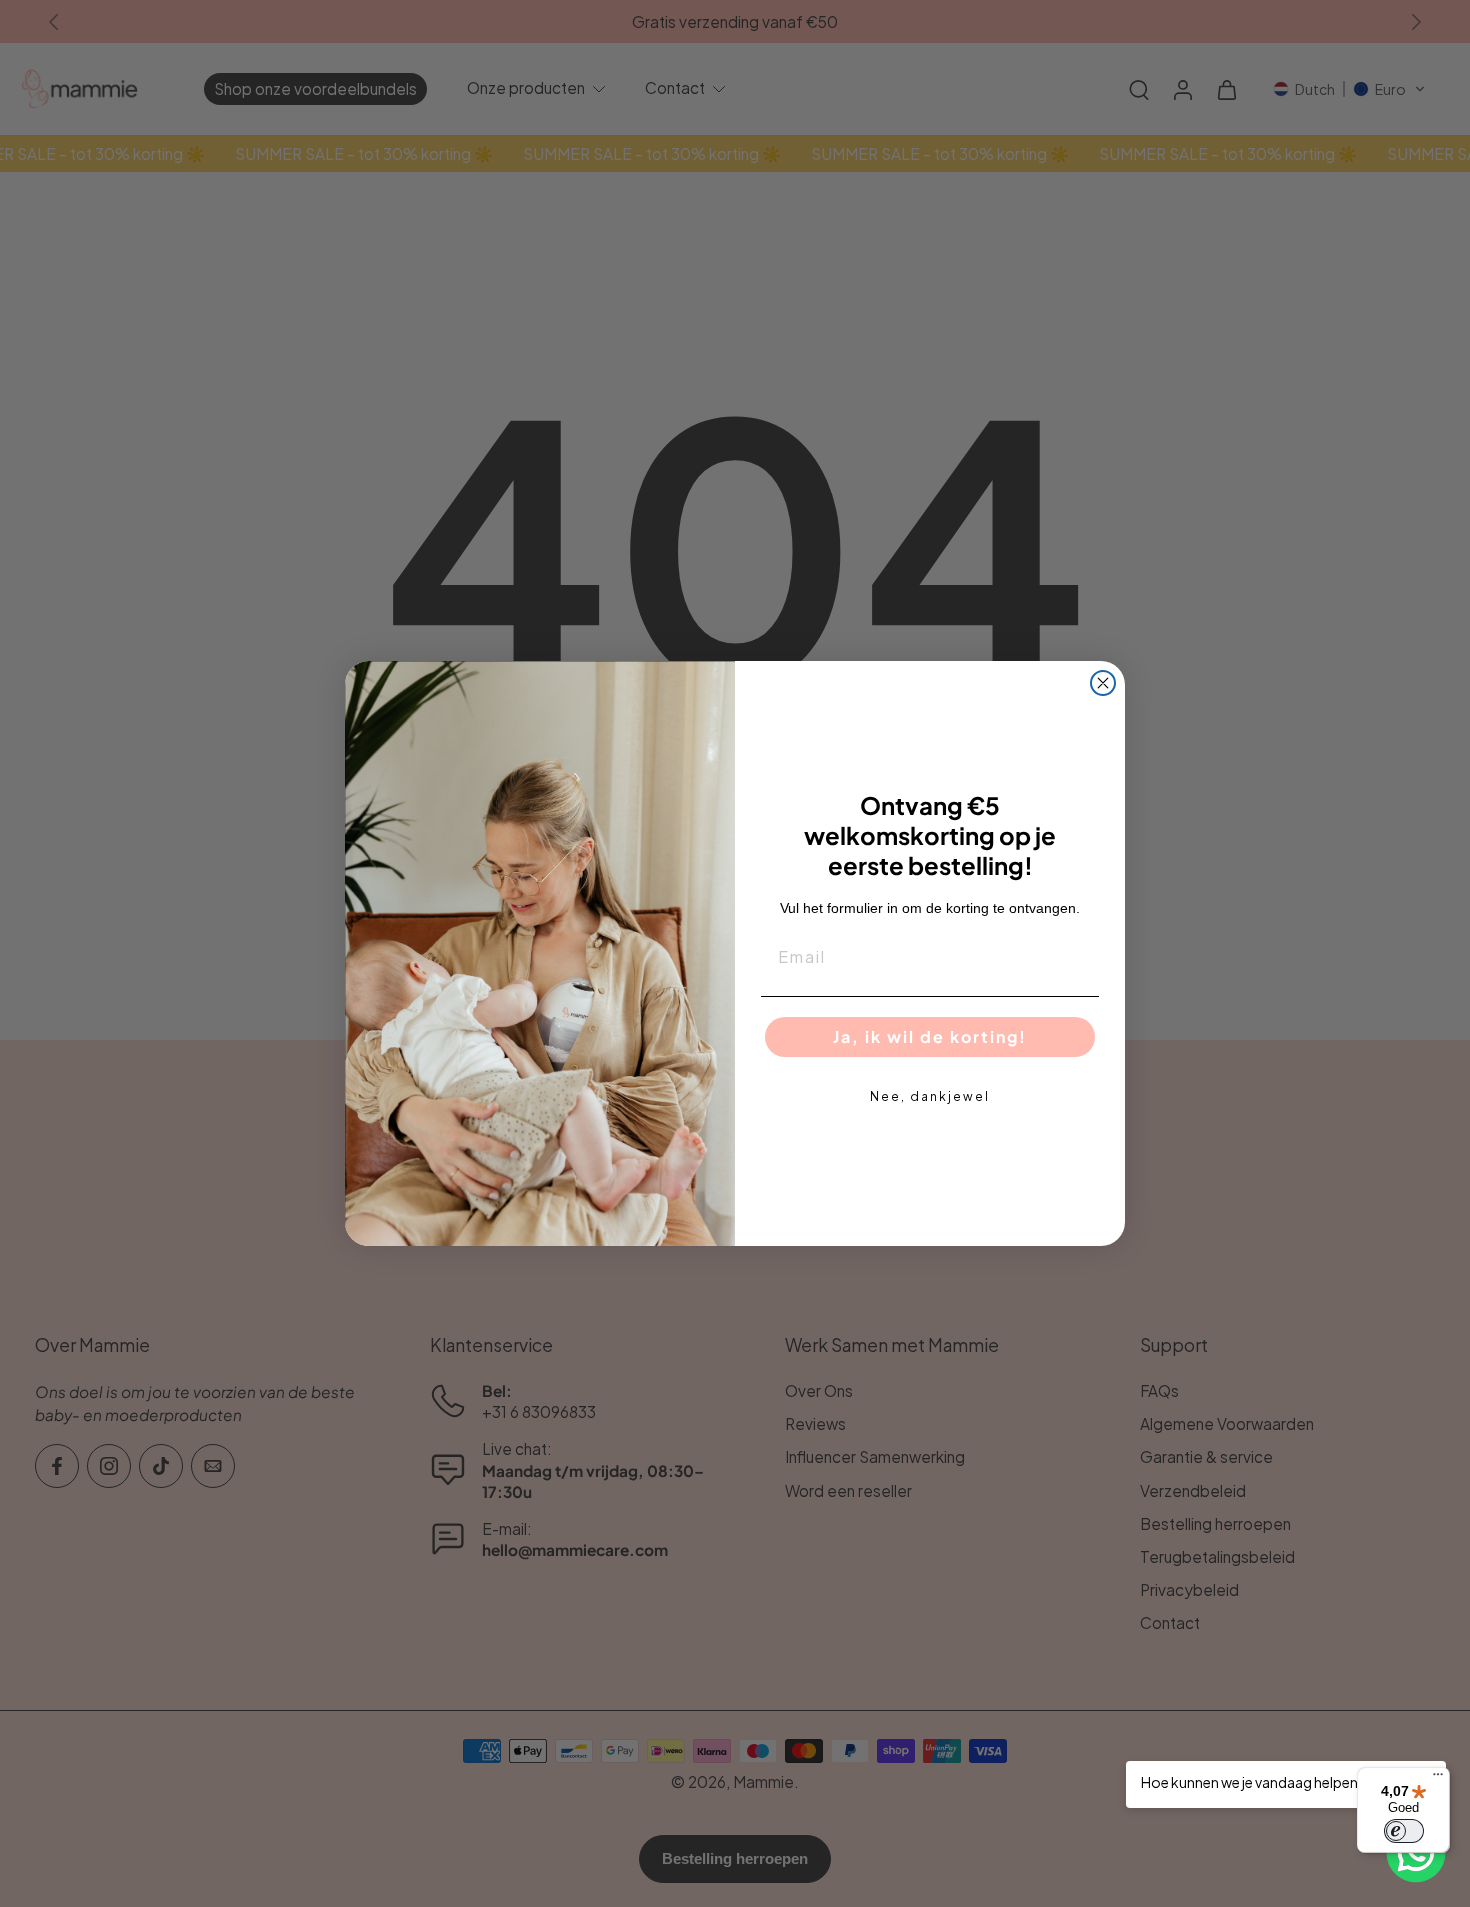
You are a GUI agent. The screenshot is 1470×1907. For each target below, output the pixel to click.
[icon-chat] (1416, 1853)
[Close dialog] (1103, 683)
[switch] (1404, 1831)
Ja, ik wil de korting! (930, 1036)
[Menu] (1438, 1779)
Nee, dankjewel (930, 1096)
